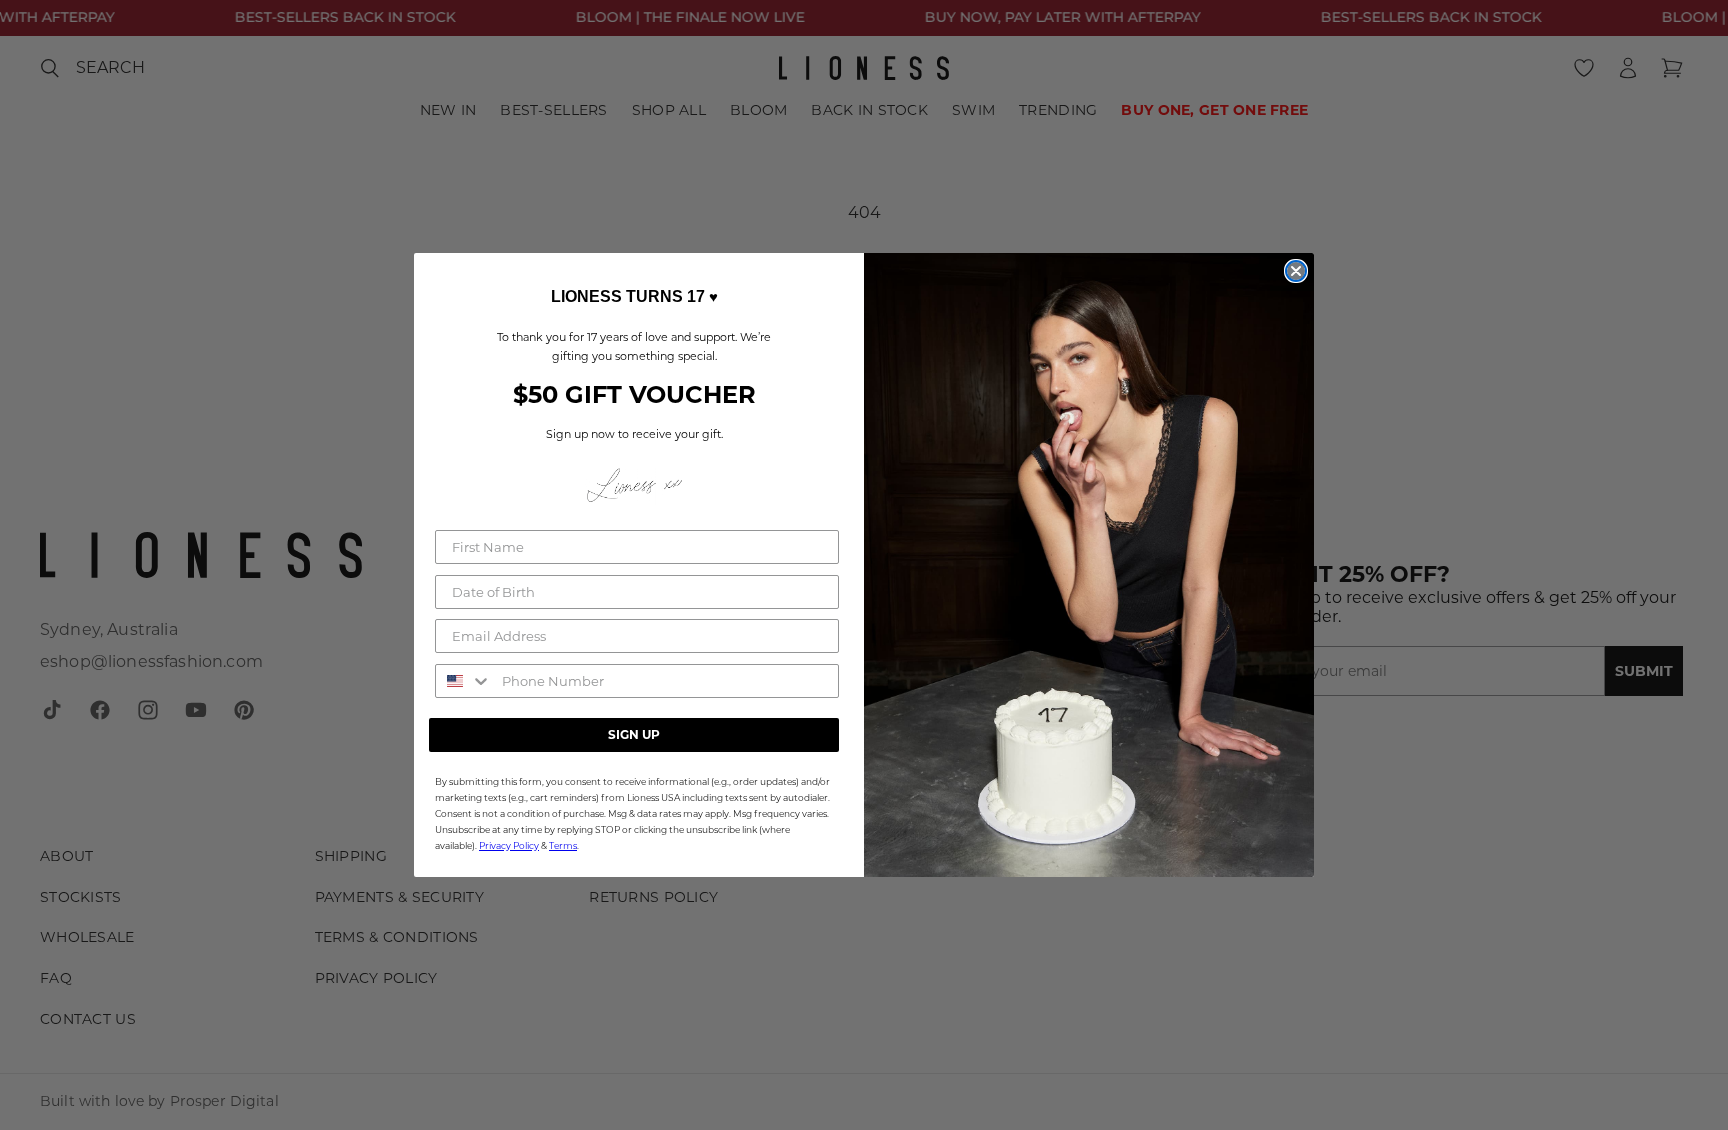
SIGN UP (634, 734)
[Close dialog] (1296, 271)
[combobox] (464, 681)
